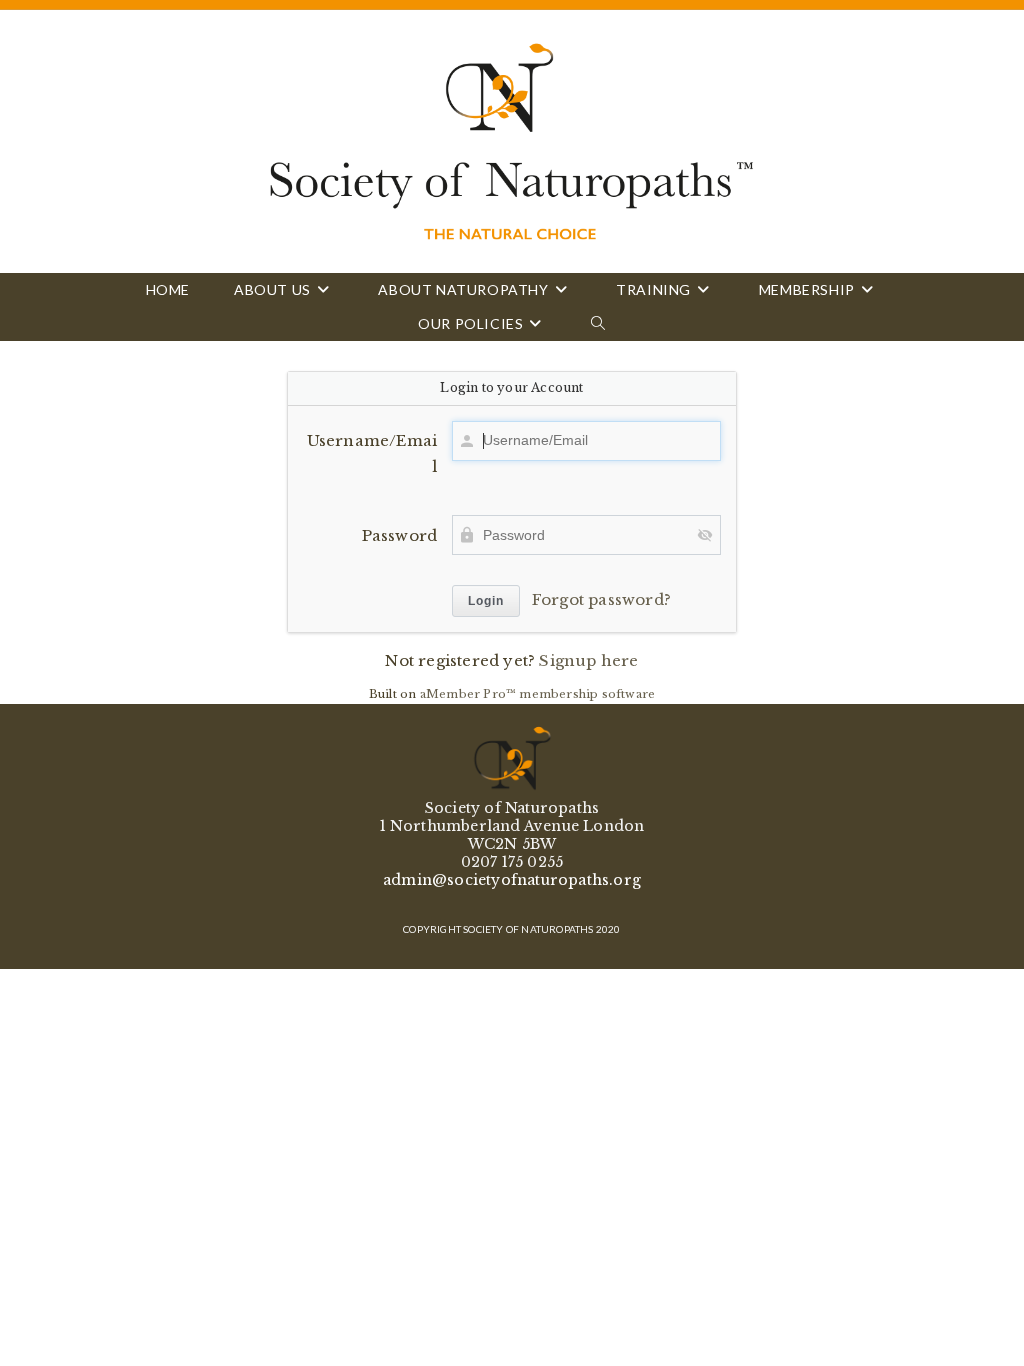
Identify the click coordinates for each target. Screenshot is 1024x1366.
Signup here (588, 660)
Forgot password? (601, 599)
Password (399, 535)
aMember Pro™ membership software (537, 694)
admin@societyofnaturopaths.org (512, 880)
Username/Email (372, 453)
